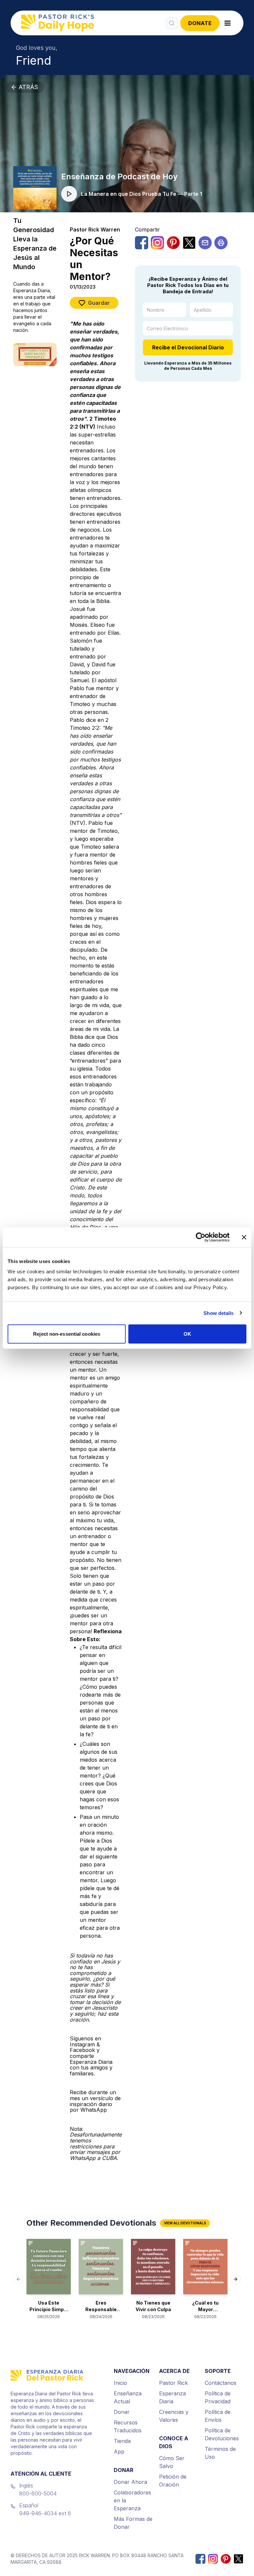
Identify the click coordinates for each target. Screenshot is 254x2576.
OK (187, 1334)
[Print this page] (221, 243)
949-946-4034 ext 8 (45, 2513)
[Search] (172, 23)
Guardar (99, 303)
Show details (218, 1313)
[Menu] (228, 23)
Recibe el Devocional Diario (188, 347)
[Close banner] (244, 1237)
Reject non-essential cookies (67, 1334)
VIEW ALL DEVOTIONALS (185, 2223)
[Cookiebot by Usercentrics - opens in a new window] (201, 1237)
